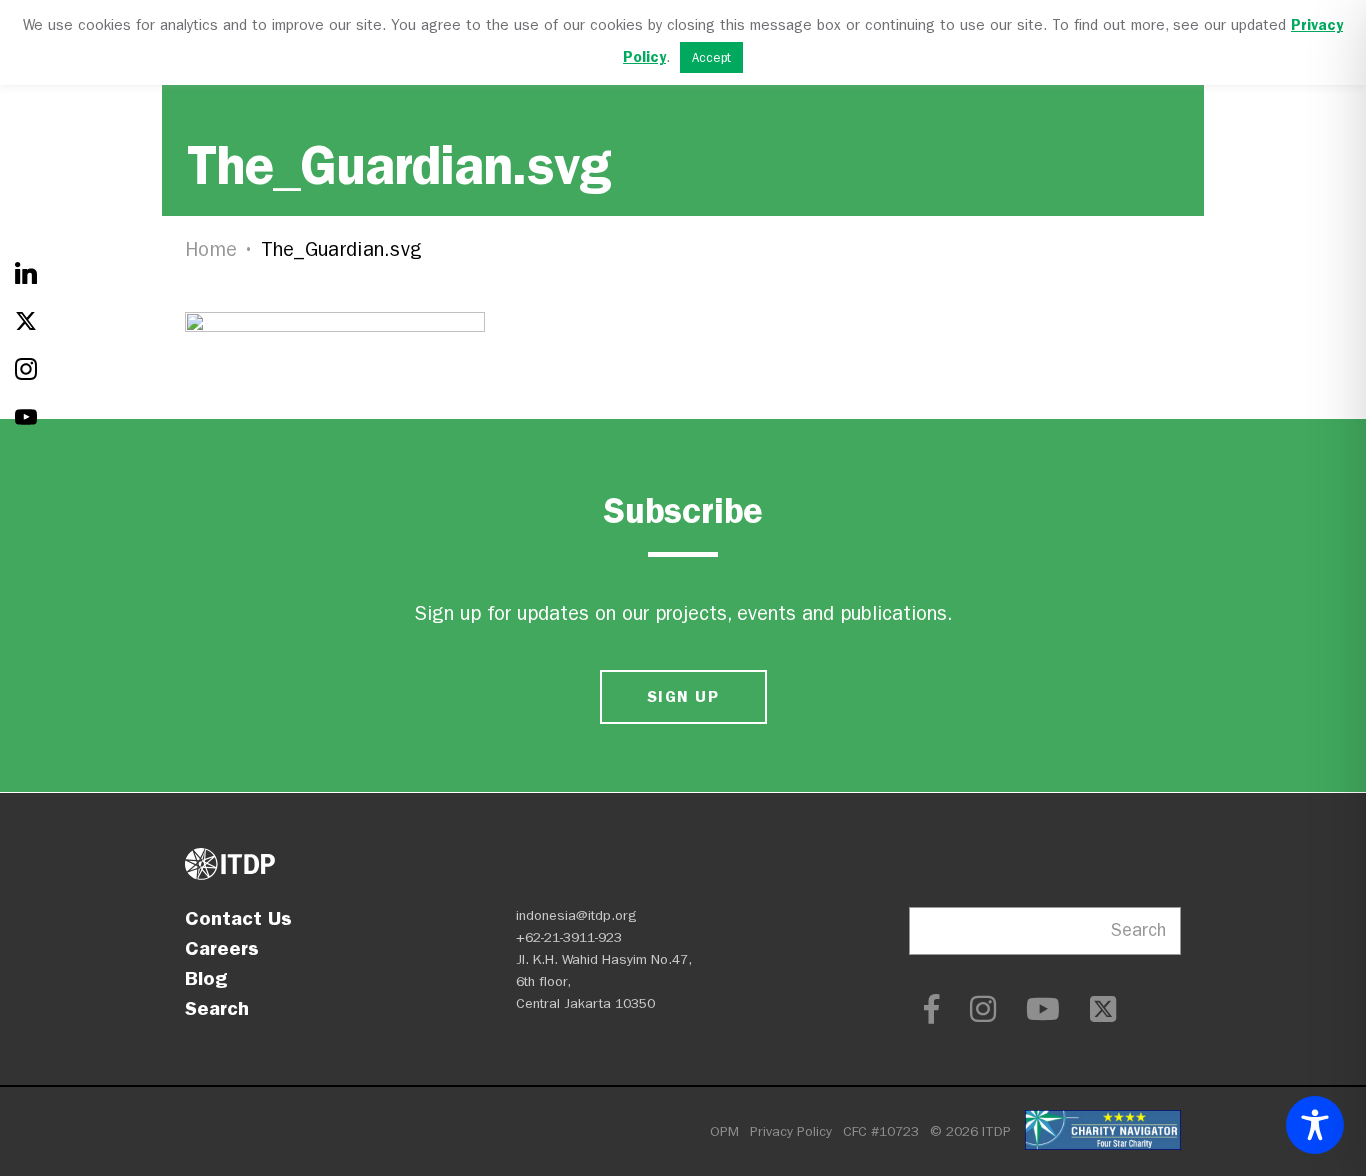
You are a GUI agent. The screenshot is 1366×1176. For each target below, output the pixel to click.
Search (217, 1008)
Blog (206, 978)
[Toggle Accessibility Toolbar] (1315, 1125)
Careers (222, 948)
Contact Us (238, 918)
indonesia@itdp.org (576, 915)
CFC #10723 (881, 1131)
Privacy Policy (791, 1131)
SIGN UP (683, 696)
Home (211, 249)
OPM (724, 1131)
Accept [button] (711, 57)
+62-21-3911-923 (569, 937)
